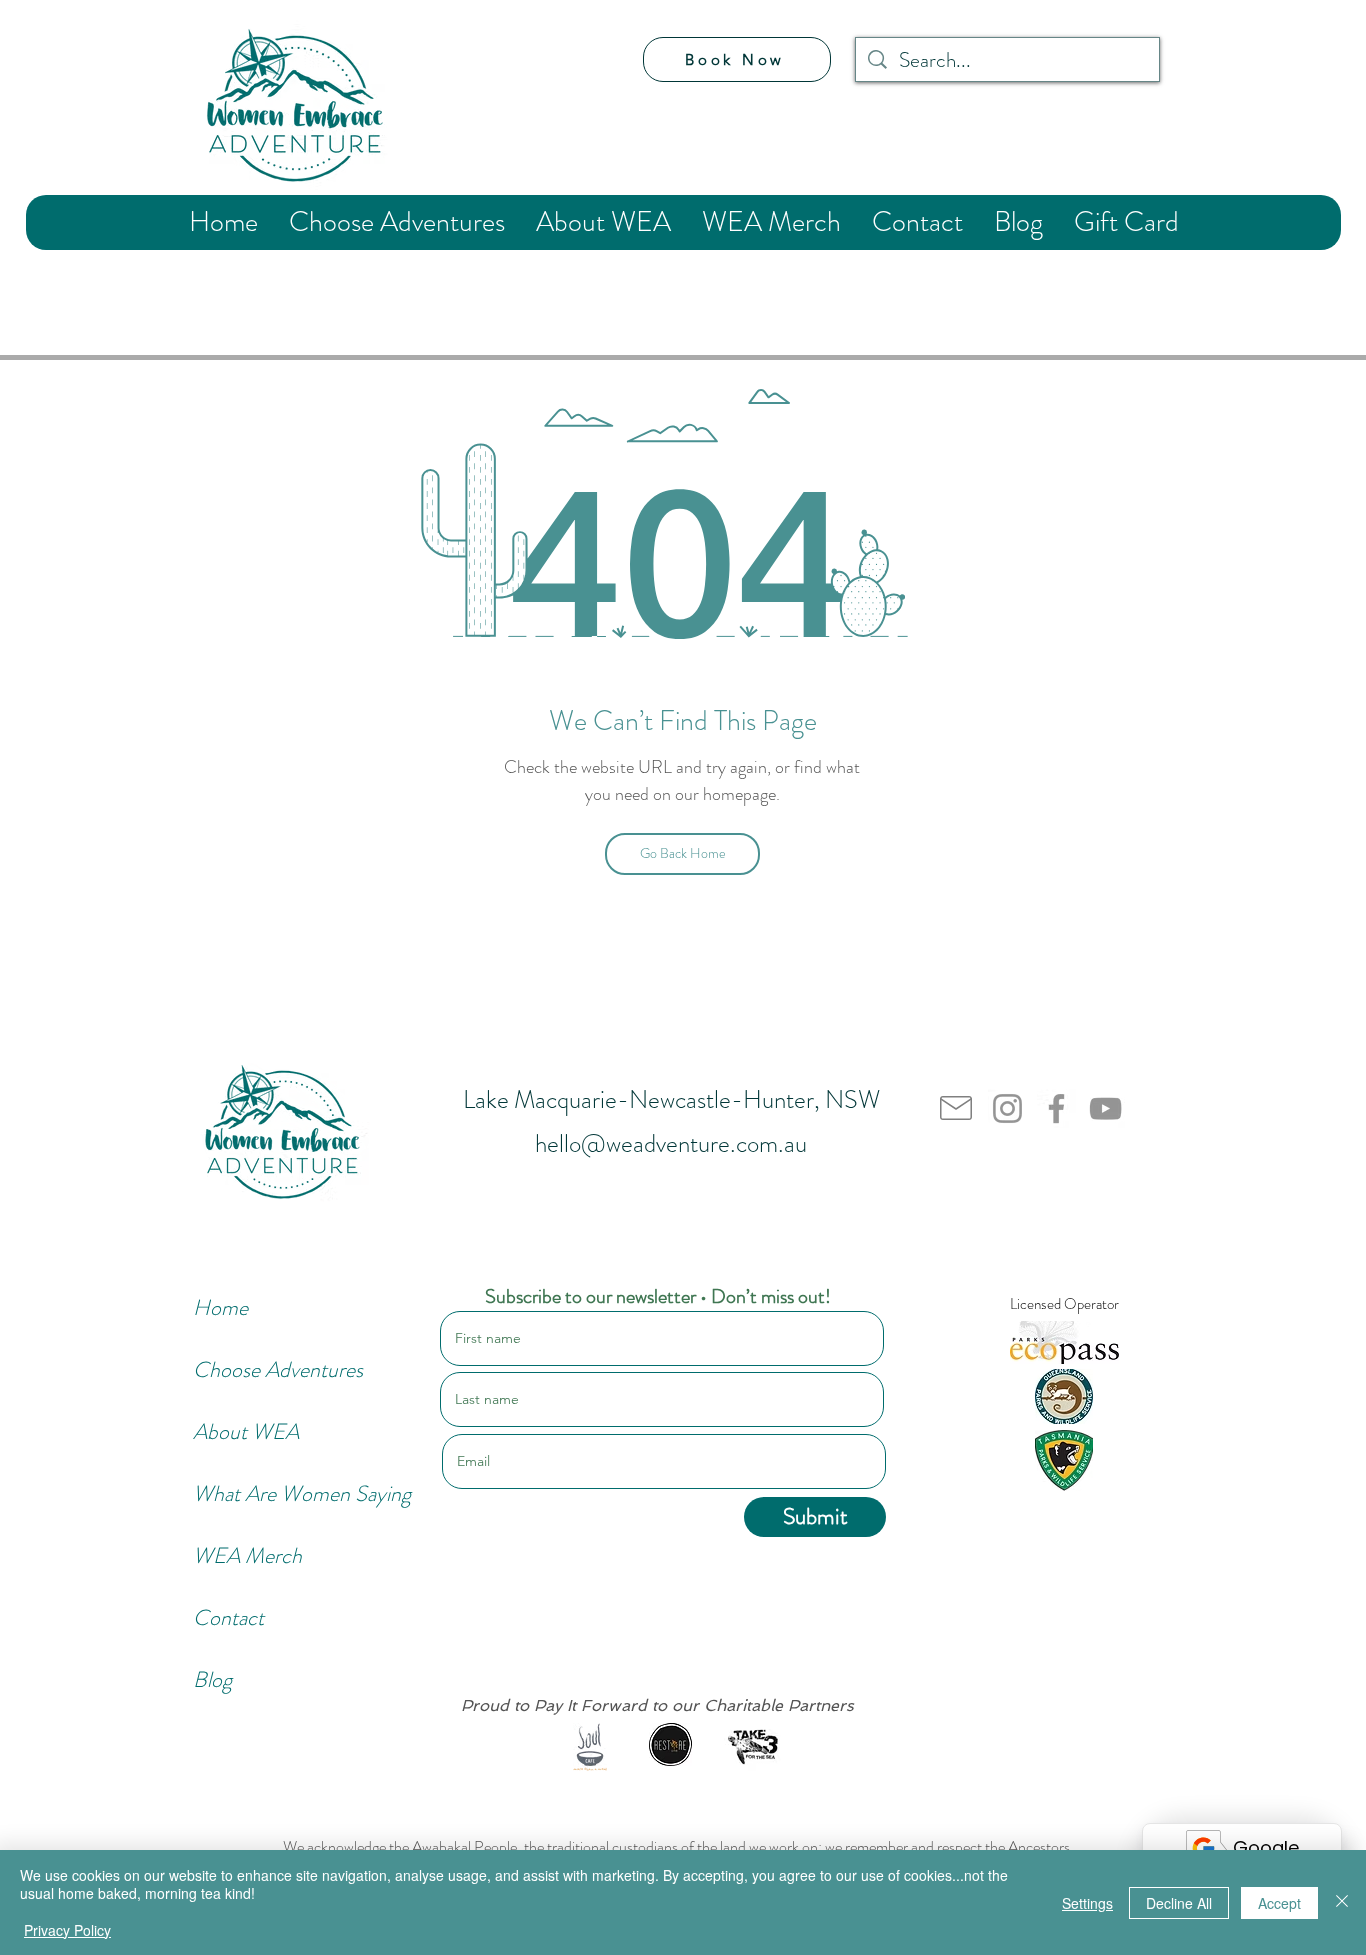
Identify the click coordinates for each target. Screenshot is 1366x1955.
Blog (212, 1679)
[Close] (1342, 1902)
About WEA (246, 1431)
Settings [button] (1087, 1903)
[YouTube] (1105, 1108)
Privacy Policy (67, 1930)
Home (220, 1307)
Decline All (1179, 1903)
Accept (1279, 1903)
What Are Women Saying (260, 1493)
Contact (228, 1617)
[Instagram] (1007, 1108)
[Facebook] (1056, 1108)
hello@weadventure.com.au (671, 1144)
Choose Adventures (260, 1369)
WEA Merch (247, 1555)
